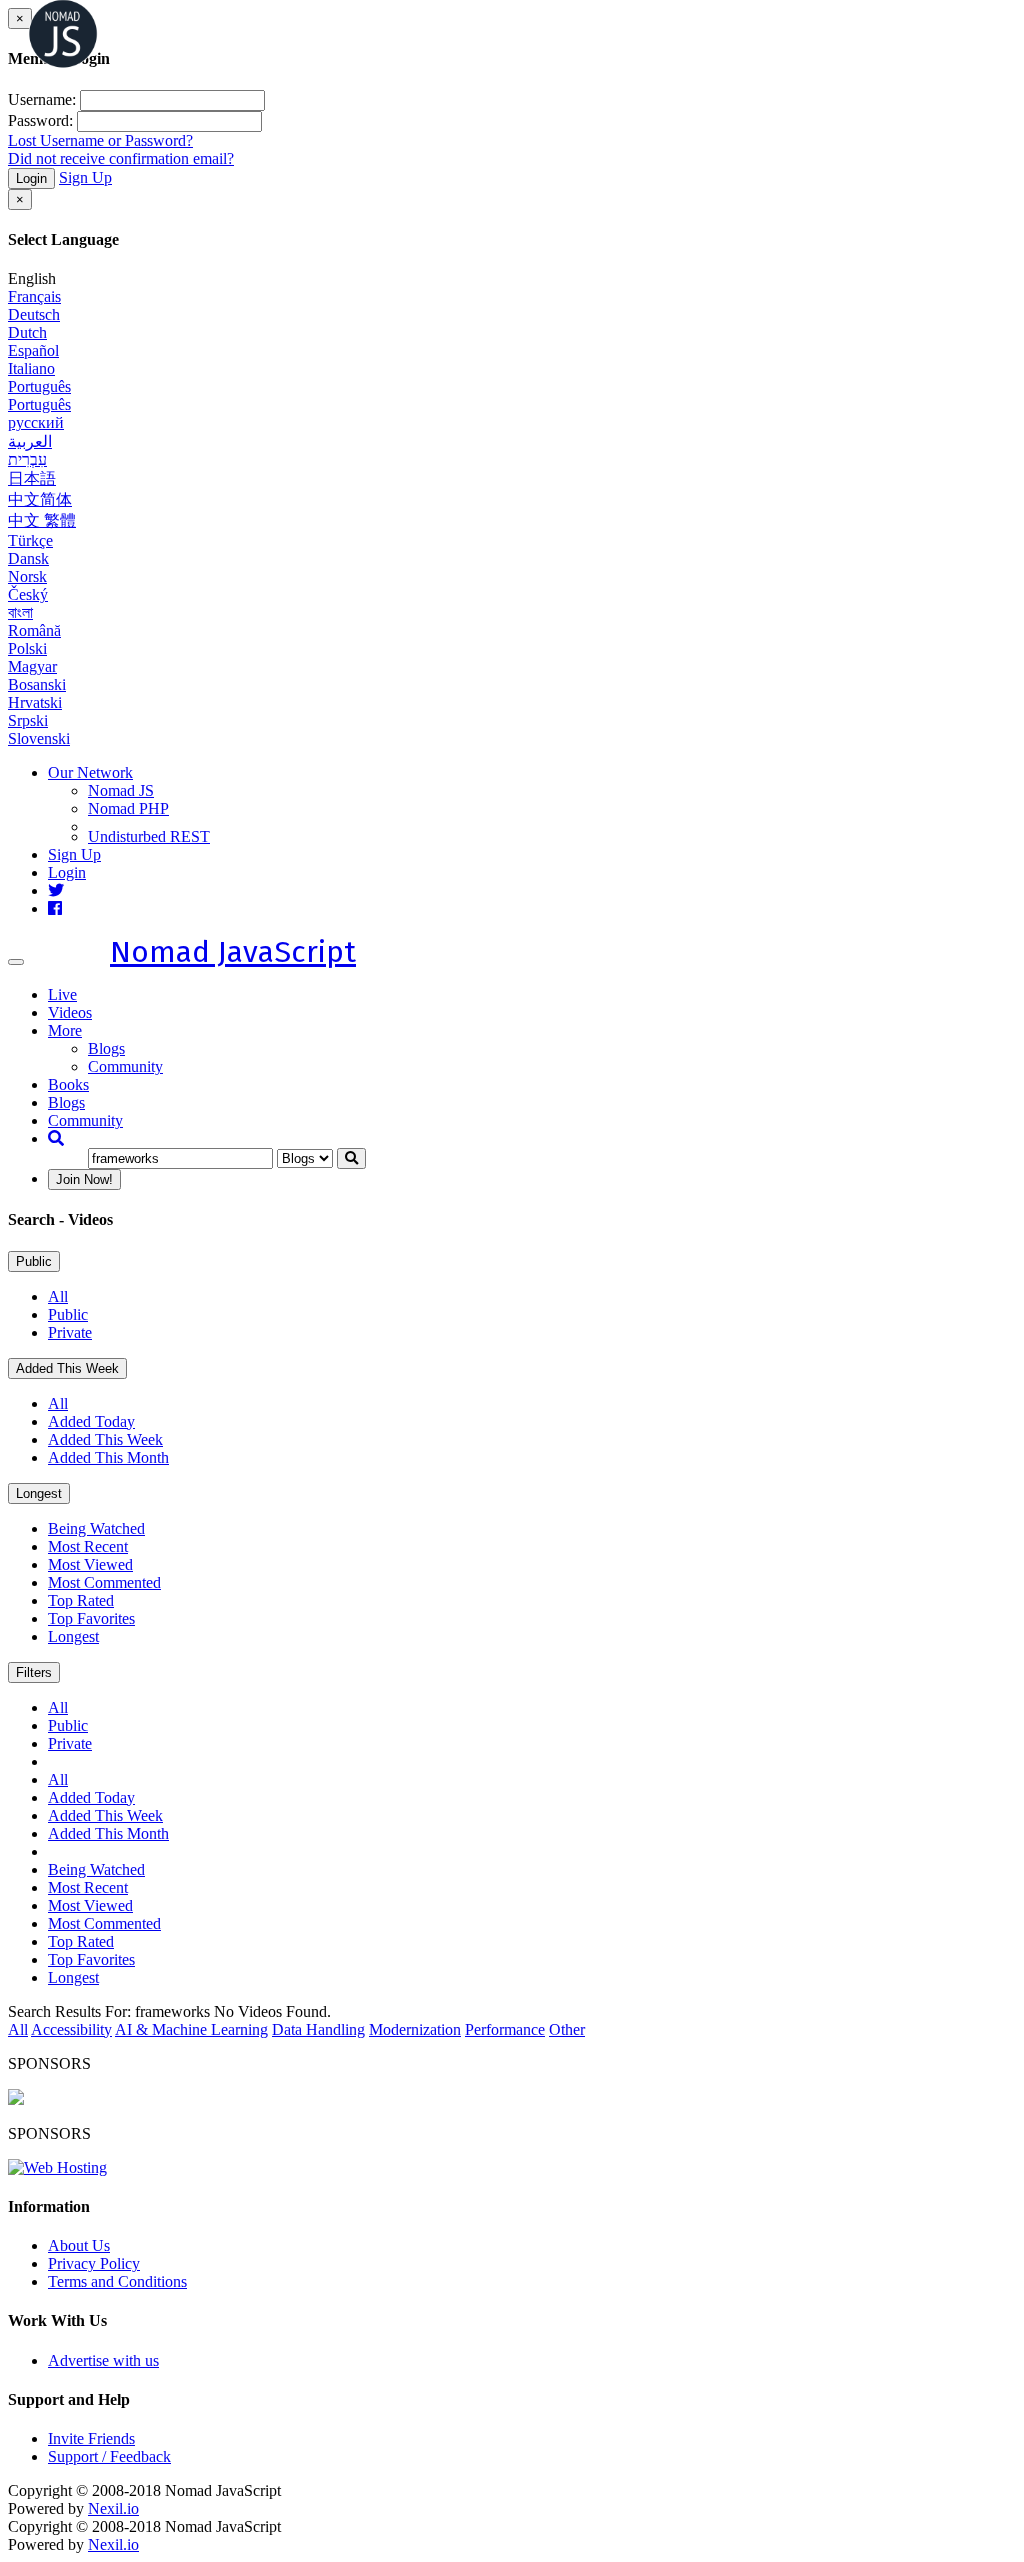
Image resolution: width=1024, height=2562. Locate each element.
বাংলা (20, 612)
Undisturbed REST (149, 836)
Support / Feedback (109, 2456)
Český (28, 594)
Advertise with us (103, 2360)
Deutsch (34, 314)
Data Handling (318, 2029)
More (65, 1030)
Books (68, 1084)
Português (39, 386)
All (58, 1296)
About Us (79, 2245)
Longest (39, 1493)
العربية (30, 441)
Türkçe (30, 540)
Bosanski (37, 684)
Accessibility (71, 2029)
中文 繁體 (42, 520)
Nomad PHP (128, 808)
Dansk (28, 558)
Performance (505, 2029)
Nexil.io (113, 2508)
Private (70, 1332)
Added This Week (67, 1368)
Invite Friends (91, 2438)
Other (567, 2029)
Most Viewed (90, 1564)
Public (34, 1261)
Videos (70, 1012)
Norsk (27, 576)
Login (31, 178)
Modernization (415, 2029)
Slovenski (39, 738)
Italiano (31, 368)
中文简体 (40, 499)
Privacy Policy (94, 2263)
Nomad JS (121, 790)
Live (62, 994)
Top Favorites (91, 1618)
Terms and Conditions (117, 2281)
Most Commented (104, 1582)
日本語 (32, 478)
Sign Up (85, 177)
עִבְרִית (27, 459)
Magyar (32, 666)
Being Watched (96, 1528)
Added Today (91, 1421)
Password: (40, 120)
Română (34, 630)
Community (125, 1066)
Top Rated (81, 1600)
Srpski (28, 720)
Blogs (106, 1048)
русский (36, 422)
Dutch (27, 332)
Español (33, 350)
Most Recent (88, 1546)
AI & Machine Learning (191, 2029)
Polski (27, 648)
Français (34, 296)
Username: (42, 99)
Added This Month (108, 1457)
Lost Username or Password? (100, 140)
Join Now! (84, 1179)
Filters (34, 1672)
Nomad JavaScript (233, 952)
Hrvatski (35, 702)
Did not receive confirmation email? (121, 158)
